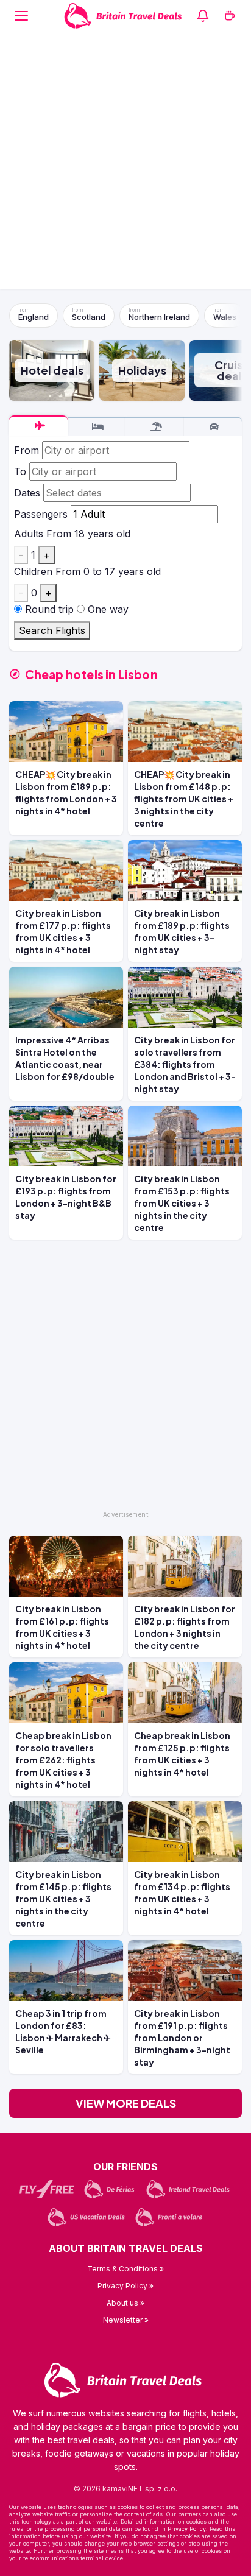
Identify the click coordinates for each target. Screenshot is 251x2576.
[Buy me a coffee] (230, 16)
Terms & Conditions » (125, 2269)
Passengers (41, 514)
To (20, 471)
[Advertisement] (125, 163)
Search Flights (52, 630)
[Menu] (21, 16)
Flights (38, 426)
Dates (27, 493)
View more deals (126, 2103)
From (27, 450)
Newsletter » (126, 2320)
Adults (29, 534)
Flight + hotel (155, 427)
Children (33, 571)
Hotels (97, 427)
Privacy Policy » (125, 2286)
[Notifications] (203, 16)
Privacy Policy (187, 2529)
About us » (125, 2303)
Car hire (213, 427)
